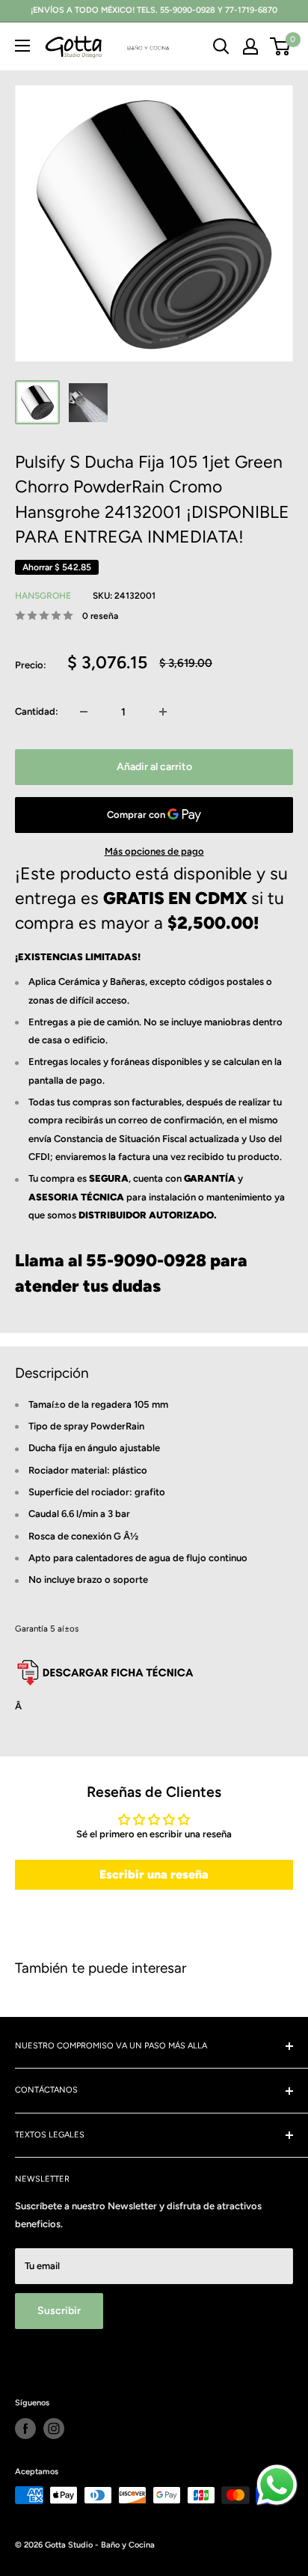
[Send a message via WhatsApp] (277, 2485)
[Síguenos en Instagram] (54, 2429)
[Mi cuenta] (250, 46)
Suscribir (59, 2311)
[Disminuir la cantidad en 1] (84, 712)
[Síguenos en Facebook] (25, 2429)
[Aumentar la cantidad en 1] (163, 712)
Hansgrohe (43, 596)
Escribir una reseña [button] (154, 1874)
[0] (281, 46)
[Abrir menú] (22, 46)
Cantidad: (37, 711)
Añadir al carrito (154, 767)
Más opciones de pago (154, 851)
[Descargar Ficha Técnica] (105, 1659)
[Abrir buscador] (221, 46)
